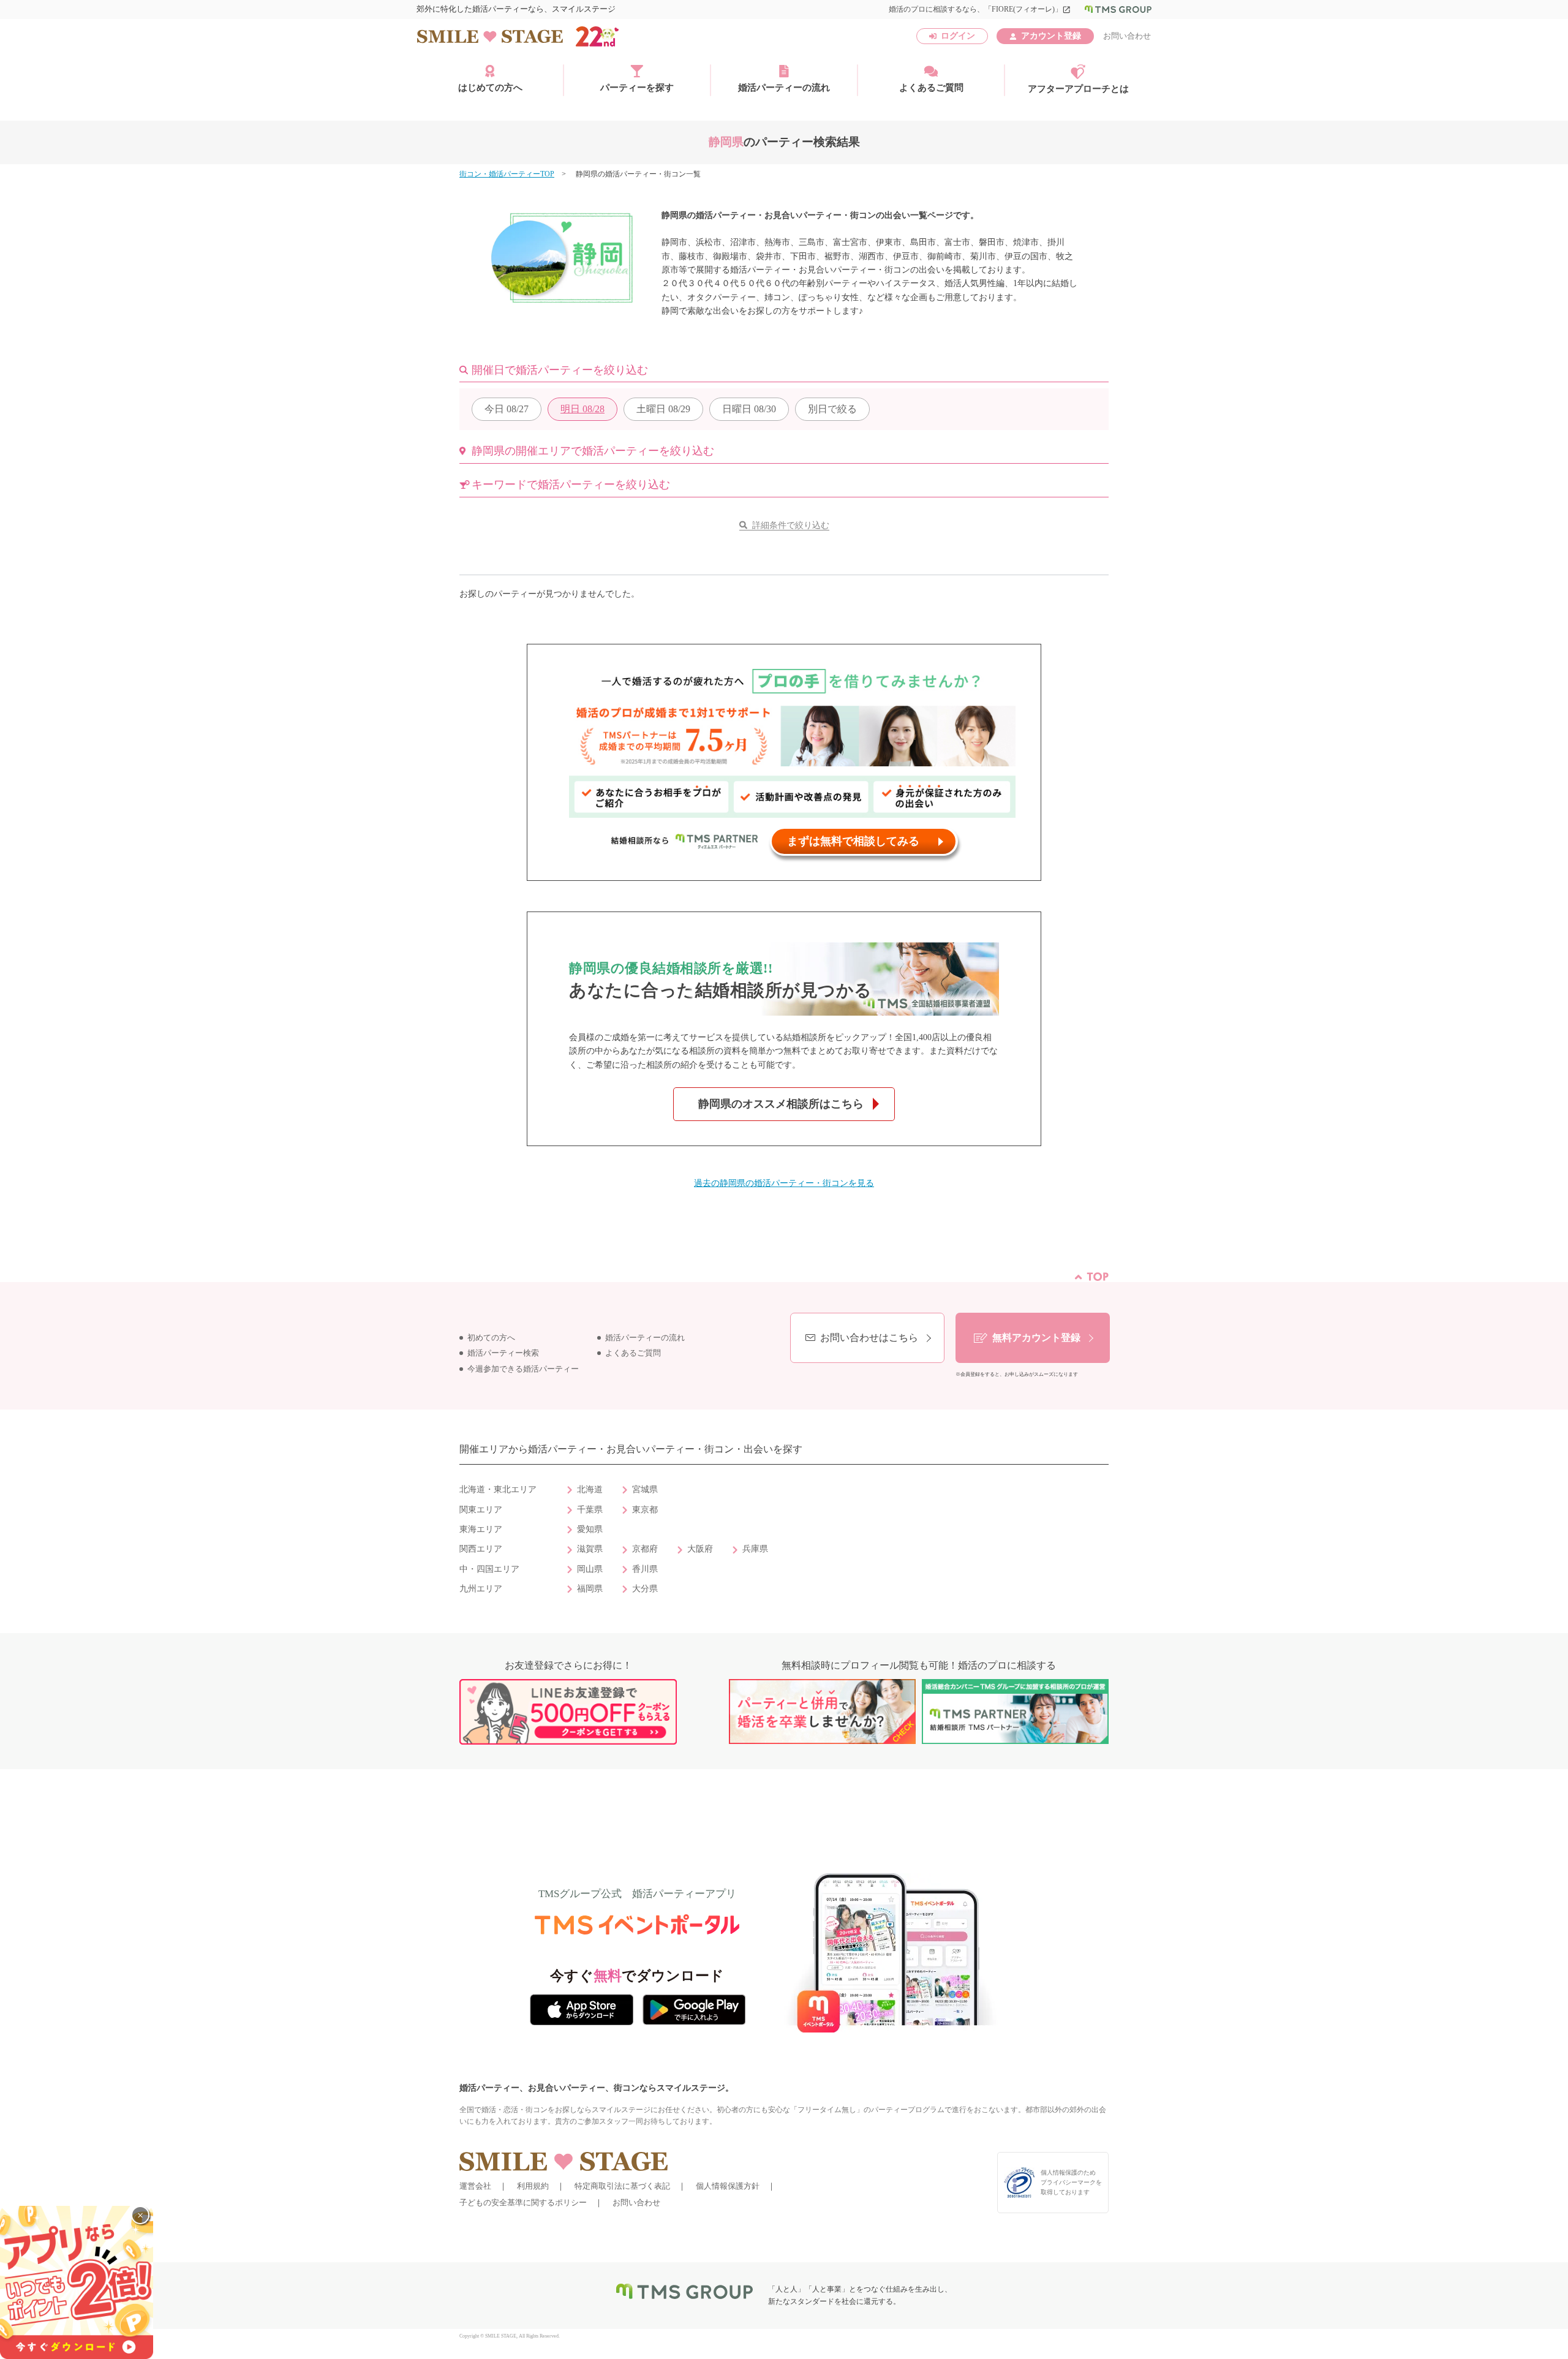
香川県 (645, 1569)
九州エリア (481, 1589)
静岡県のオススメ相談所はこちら (781, 1104)
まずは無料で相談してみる (853, 841)
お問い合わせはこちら (869, 1338)
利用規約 (533, 2186)
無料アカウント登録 (1036, 1338)
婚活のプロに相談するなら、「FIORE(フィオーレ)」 (980, 9)
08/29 (663, 409)
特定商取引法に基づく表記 (622, 2186)
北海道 (590, 1489)
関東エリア (481, 1510)
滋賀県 (590, 1549)
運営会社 (475, 2186)
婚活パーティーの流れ (784, 88)
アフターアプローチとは (1078, 89)
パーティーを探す (637, 88)
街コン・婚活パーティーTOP (507, 174)
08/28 (582, 409)
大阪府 (700, 1549)
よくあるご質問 (931, 88)
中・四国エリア (489, 1569)
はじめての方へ (490, 88)
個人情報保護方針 (728, 2186)
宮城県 (645, 1489)
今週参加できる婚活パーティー (523, 1369)
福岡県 (590, 1589)
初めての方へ (491, 1338)
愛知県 (590, 1529)
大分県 (645, 1589)
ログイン (958, 36)
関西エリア (481, 1549)
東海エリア (481, 1529)
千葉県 (590, 1510)
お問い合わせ (1127, 36)
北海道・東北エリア (498, 1489)
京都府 (645, 1549)
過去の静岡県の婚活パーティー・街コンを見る (784, 1183)
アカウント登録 (1051, 36)
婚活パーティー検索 (503, 1353)
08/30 (749, 409)
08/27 (507, 409)
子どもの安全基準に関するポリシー (523, 2202)
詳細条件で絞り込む (791, 525)
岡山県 (590, 1569)
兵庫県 (755, 1549)
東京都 (645, 1510)
